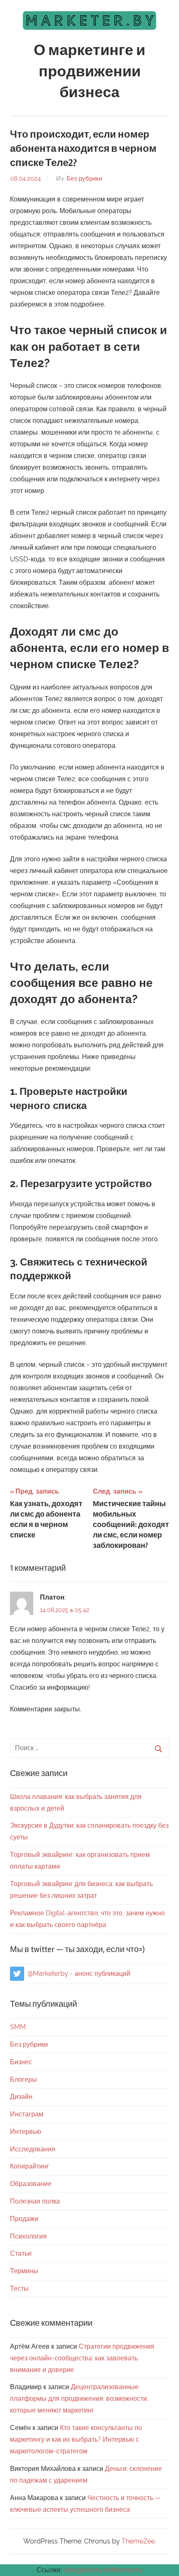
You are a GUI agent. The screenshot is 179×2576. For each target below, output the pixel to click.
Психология (28, 2236)
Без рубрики (84, 179)
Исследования (33, 2149)
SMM (18, 2027)
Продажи (24, 2219)
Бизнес (21, 2062)
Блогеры (24, 2079)
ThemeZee (138, 2541)
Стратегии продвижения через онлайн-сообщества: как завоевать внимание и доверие (82, 2358)
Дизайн (21, 2097)
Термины (24, 2271)
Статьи (21, 2253)
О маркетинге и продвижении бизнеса (89, 72)
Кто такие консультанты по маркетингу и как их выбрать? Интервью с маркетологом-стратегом (76, 2439)
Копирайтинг (30, 2166)
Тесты (19, 2288)
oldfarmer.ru (123, 2570)
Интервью (26, 2132)
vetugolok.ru (83, 2570)
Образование (31, 2184)
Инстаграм (27, 2114)
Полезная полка (35, 2201)
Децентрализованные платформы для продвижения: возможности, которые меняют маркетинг (79, 2399)
